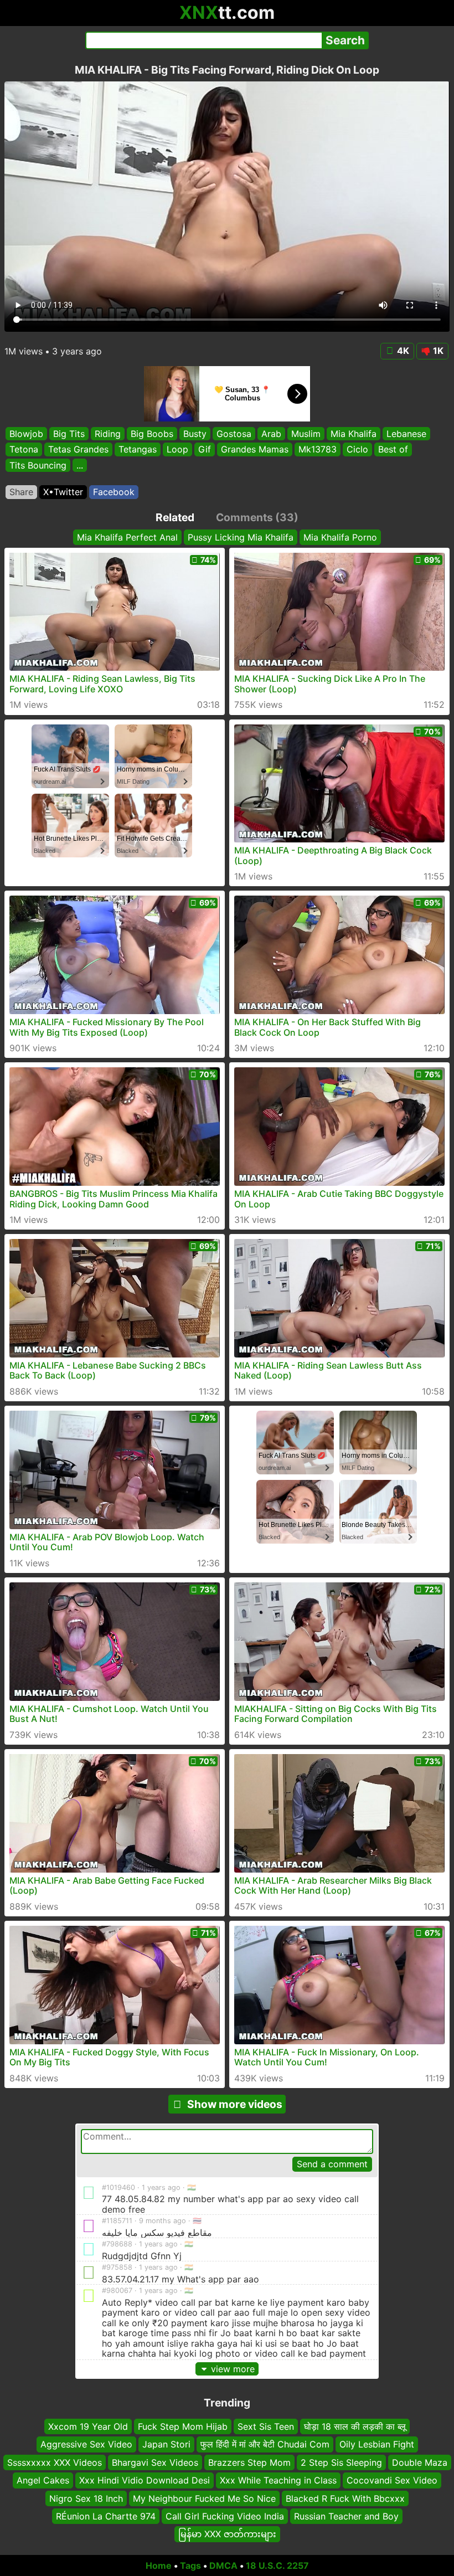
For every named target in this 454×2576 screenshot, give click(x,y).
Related (175, 517)
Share (21, 492)
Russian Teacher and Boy (346, 2516)
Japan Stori (166, 2445)
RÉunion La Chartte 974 (106, 2516)
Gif (205, 449)
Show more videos (235, 2104)
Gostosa (234, 434)
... (80, 465)
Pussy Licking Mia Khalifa (241, 537)
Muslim (306, 434)
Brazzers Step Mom (249, 2462)
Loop (177, 449)
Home (159, 2565)
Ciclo (357, 449)
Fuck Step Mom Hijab (183, 2426)
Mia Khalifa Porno (340, 537)
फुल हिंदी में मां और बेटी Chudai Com (265, 2445)
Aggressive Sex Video (86, 2445)
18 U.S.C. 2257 (277, 2565)
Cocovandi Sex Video (392, 2481)
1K (438, 351)
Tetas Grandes (78, 449)
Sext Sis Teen (266, 2426)
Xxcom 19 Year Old (88, 2426)
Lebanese (406, 434)
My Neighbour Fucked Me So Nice (204, 2498)
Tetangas (138, 449)
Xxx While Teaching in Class (278, 2481)
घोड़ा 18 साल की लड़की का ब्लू (355, 2426)
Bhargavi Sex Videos (155, 2462)
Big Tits (69, 434)
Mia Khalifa (354, 434)
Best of (393, 449)
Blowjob (26, 434)
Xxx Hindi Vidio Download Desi (145, 2481)
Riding (108, 434)
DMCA (223, 2565)
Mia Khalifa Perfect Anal (127, 537)
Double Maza (420, 2462)
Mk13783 (318, 449)
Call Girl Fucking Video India (225, 2516)
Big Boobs (152, 434)
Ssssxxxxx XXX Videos (55, 2462)
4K (403, 351)
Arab (271, 434)
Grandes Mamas (255, 449)
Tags (190, 2565)
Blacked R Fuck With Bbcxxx (345, 2498)
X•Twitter (63, 492)
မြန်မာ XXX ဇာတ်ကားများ (227, 2534)
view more (233, 2369)
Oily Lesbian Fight (377, 2445)
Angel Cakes (43, 2481)
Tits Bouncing (38, 465)
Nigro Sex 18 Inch (86, 2498)
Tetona (24, 449)
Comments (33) (257, 517)
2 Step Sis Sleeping (341, 2462)
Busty (195, 434)
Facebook (114, 492)
